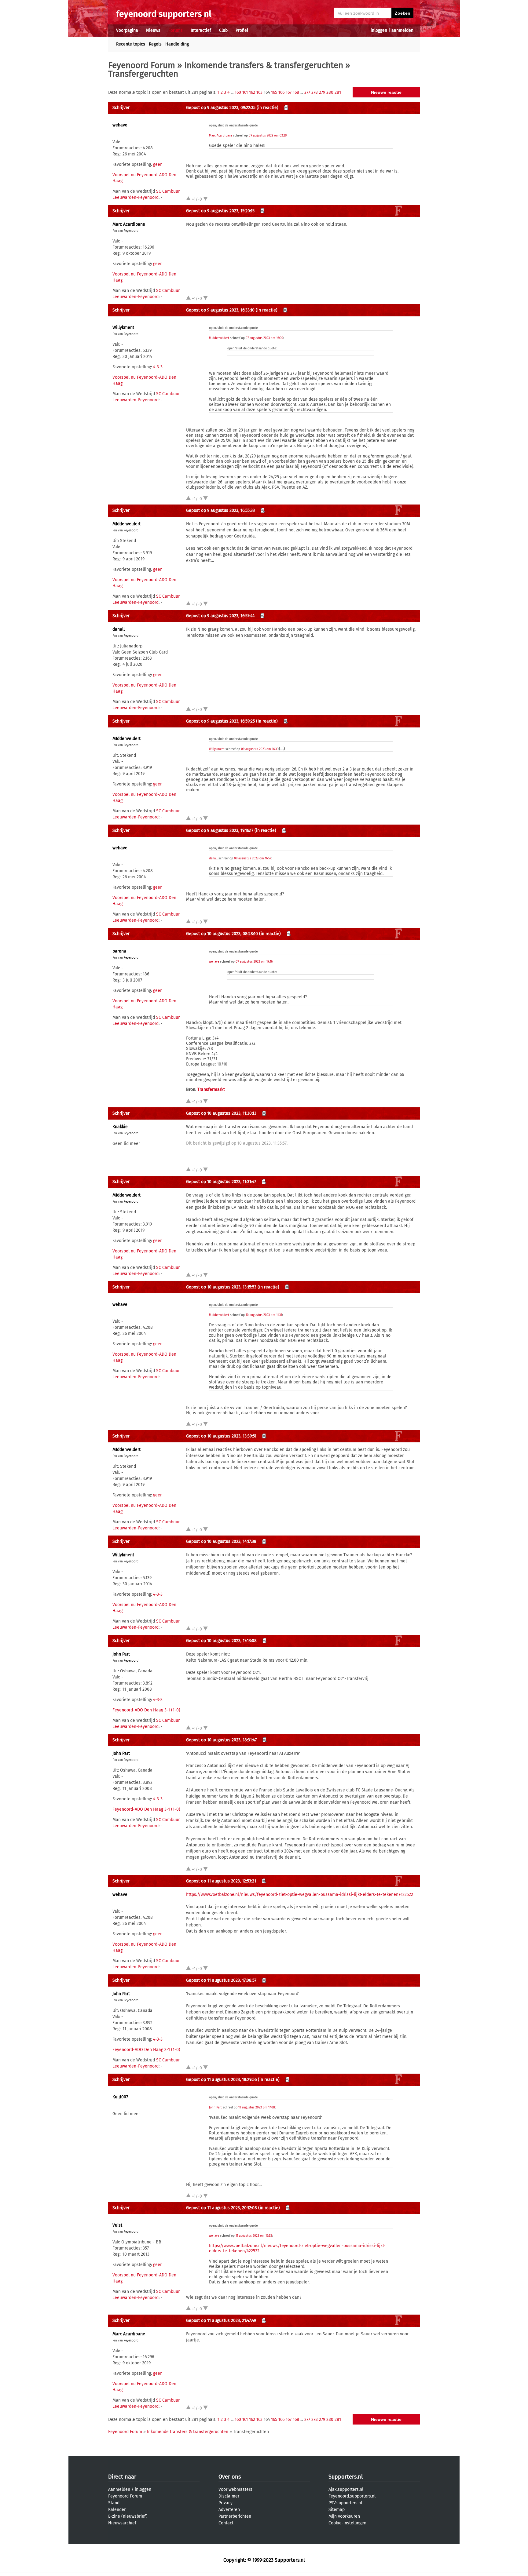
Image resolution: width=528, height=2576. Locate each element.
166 (281, 92)
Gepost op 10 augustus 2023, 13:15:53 (221, 1287)
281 (338, 92)
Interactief (201, 30)
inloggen (379, 30)
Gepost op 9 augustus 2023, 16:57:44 (220, 616)
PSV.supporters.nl (345, 2503)
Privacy (226, 2503)
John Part (121, 1654)
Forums (176, 30)
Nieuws (153, 30)
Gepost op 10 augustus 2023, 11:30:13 (221, 1113)
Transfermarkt (211, 1089)
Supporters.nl (346, 2477)
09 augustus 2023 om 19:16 (254, 962)
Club (223, 30)
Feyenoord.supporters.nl (352, 2496)
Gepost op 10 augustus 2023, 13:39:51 (221, 1436)
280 (330, 92)
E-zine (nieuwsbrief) (128, 2516)
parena (119, 951)
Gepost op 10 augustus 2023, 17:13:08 (221, 1641)
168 (296, 92)
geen (158, 164)
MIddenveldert (219, 338)
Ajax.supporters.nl (346, 2489)
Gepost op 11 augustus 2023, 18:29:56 (221, 2080)
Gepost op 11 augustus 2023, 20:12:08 (222, 2208)
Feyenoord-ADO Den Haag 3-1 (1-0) (146, 1710)
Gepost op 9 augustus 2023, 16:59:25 (220, 721)
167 (289, 92)
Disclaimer (229, 2496)
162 (252, 92)
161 (245, 92)
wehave (120, 125)
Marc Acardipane (221, 136)
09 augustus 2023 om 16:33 (260, 749)
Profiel (242, 30)
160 (238, 92)
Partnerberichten (235, 2516)
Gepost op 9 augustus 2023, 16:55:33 (220, 510)
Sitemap (337, 2510)
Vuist (117, 2225)
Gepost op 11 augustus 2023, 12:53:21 (221, 1881)
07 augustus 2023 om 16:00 (264, 338)
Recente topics (131, 44)
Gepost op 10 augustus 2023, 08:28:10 (222, 934)
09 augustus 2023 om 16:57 (253, 858)
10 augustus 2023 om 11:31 (264, 1315)
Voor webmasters (235, 2489)
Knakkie (120, 1127)
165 (274, 92)
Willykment (123, 328)
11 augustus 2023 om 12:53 (254, 2236)
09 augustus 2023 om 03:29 (268, 136)
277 (307, 92)
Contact (226, 2523)
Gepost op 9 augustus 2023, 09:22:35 (221, 108)
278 (315, 92)
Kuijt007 (120, 2097)
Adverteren (229, 2510)
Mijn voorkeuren (344, 2516)
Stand (114, 2503)
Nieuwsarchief (122, 2523)
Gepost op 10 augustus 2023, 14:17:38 (221, 1541)
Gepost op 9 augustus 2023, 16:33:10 (220, 310)
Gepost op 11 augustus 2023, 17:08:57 (221, 1980)
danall (119, 629)
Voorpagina (127, 30)
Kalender (117, 2510)
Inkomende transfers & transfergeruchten (264, 65)
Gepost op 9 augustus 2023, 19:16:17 (220, 831)
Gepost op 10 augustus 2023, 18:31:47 (221, 1740)
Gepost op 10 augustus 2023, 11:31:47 (221, 1182)
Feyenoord (131, 231)
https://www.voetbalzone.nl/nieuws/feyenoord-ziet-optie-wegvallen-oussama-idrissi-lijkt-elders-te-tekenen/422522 (300, 1895)
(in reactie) (268, 108)
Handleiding (177, 44)
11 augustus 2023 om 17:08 (257, 2108)
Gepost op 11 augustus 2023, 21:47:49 (221, 2321)
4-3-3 (158, 367)
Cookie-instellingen (347, 2523)
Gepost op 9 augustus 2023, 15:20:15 (220, 211)
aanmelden (402, 30)
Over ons (230, 2477)
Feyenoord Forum (142, 65)
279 (322, 92)
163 (259, 92)
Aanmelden (119, 2489)
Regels (155, 44)
